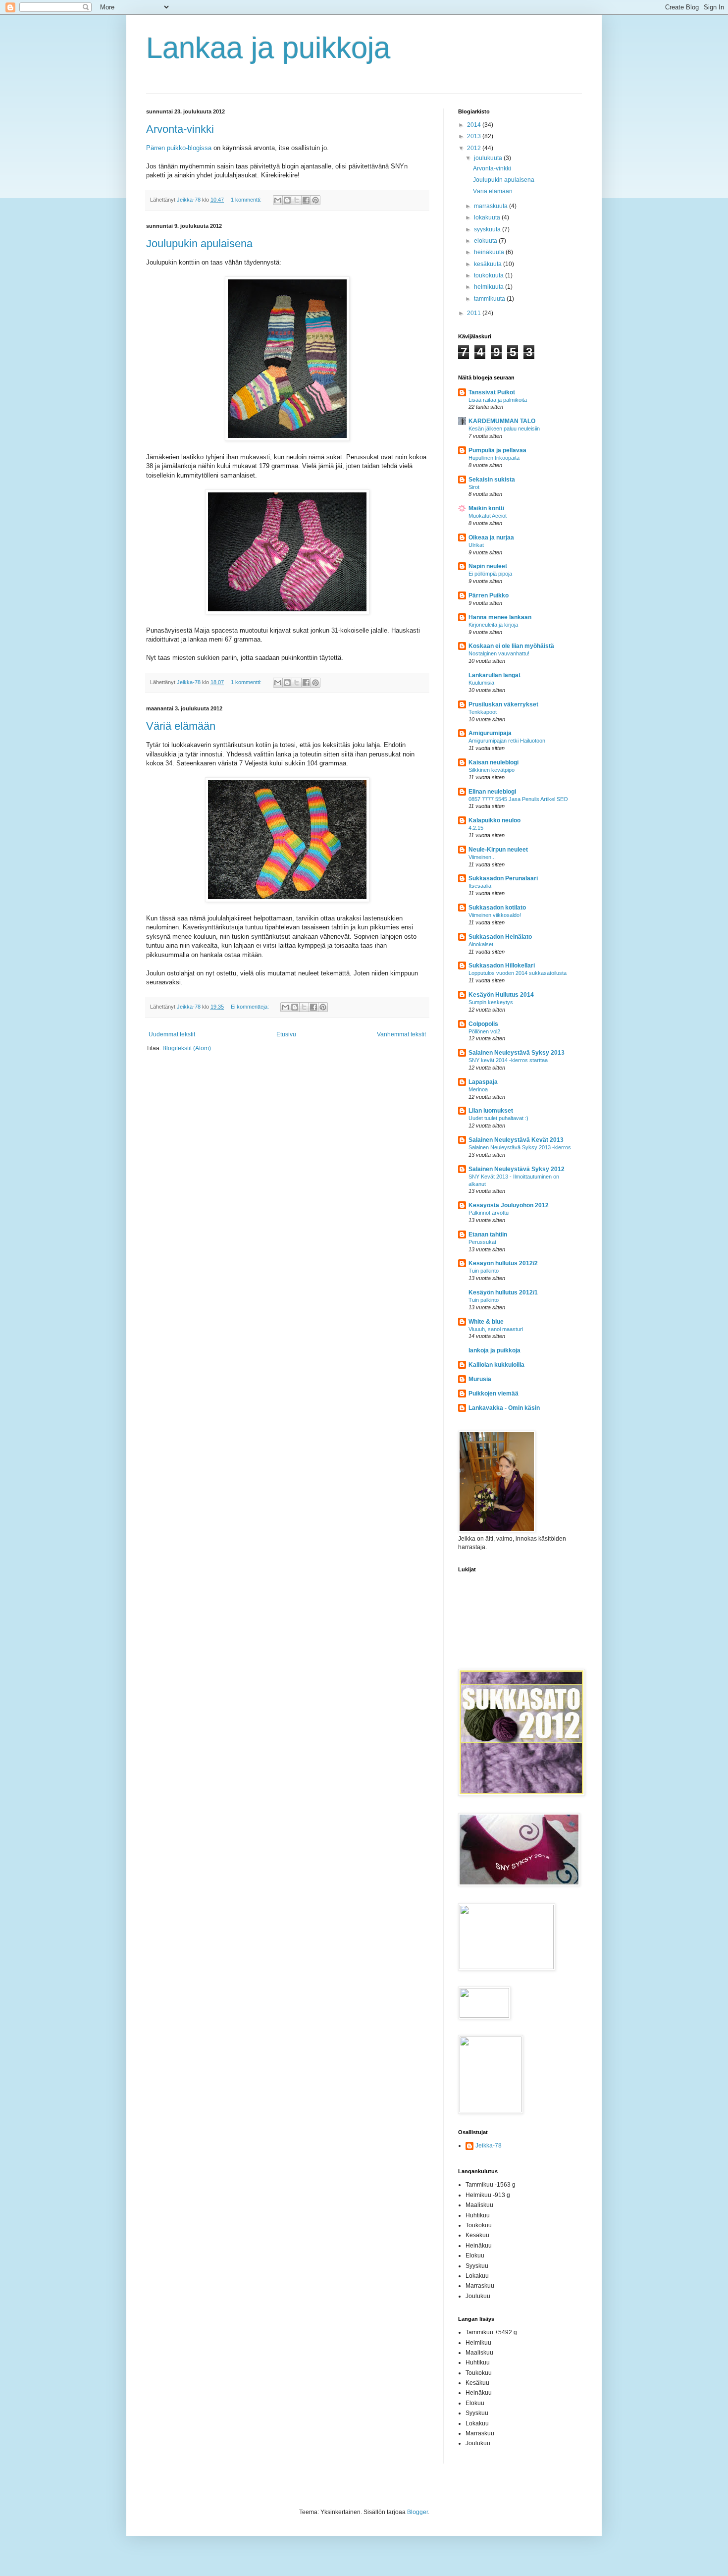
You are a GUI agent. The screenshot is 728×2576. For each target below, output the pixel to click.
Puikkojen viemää (494, 1394)
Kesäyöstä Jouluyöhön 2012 (509, 1205)
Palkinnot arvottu (489, 1213)
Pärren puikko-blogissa (179, 148)
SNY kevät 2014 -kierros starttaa (508, 1060)
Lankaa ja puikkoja (268, 48)
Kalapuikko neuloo (494, 820)
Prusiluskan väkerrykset (503, 704)
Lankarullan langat (494, 675)
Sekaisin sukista (492, 480)
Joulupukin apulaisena (199, 243)
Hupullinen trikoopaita (494, 458)
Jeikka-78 (189, 200)
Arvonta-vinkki (180, 129)
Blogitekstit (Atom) (187, 1048)
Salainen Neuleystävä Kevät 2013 (516, 1140)
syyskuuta (488, 229)
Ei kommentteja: (251, 1007)
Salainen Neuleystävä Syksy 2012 (517, 1169)
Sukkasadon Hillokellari (502, 966)
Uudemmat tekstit (172, 1034)
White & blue (486, 1322)
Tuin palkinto (484, 1271)
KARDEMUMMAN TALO (502, 421)
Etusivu (286, 1034)
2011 (475, 313)
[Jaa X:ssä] (297, 200)
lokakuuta (488, 217)
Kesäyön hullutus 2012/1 (503, 1292)
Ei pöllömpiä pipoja (490, 574)
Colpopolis (483, 1024)
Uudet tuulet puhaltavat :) (498, 1118)
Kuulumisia (481, 683)
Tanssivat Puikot (492, 392)
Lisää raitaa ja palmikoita (498, 400)
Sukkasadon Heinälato (500, 937)
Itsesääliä (480, 886)
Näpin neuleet (488, 566)
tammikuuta (490, 299)
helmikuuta (490, 287)
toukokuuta (490, 275)
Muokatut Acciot (488, 516)
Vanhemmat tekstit (401, 1034)
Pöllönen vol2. (485, 1031)
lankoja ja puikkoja (494, 1350)
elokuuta (486, 241)
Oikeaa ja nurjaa (491, 537)
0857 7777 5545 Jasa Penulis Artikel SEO (518, 799)
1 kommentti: (247, 200)
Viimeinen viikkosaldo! (495, 915)
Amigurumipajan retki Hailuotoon (507, 741)
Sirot (474, 487)
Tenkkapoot (483, 712)
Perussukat (482, 1242)
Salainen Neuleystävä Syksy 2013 (517, 1053)
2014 (475, 125)
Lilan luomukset (491, 1111)
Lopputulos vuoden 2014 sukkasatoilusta (518, 973)
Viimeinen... (482, 857)
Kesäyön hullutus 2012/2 (503, 1263)
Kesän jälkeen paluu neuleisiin (504, 429)
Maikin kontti (486, 508)
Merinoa (478, 1089)
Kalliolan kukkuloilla (496, 1365)
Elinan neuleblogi (492, 792)
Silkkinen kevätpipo (492, 770)
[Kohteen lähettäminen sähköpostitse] (278, 200)
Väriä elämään (181, 726)
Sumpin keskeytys (491, 1002)
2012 (475, 148)
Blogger (417, 2512)
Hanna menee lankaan (500, 617)
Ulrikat (476, 545)
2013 (475, 136)
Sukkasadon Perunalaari (503, 878)
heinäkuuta (490, 252)
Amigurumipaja (490, 733)
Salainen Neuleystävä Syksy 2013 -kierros (520, 1147)
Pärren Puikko (489, 595)
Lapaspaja (483, 1082)
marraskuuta (492, 206)
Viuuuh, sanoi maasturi (496, 1329)
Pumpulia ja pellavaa (497, 450)
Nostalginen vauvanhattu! (499, 653)
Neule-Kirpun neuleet (498, 850)
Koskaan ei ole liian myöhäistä (511, 646)
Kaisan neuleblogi (494, 762)
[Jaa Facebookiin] (306, 200)
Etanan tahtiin (488, 1234)
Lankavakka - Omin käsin (504, 1408)
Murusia (480, 1379)
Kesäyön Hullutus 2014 (501, 995)
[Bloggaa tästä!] (287, 200)
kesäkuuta (489, 264)
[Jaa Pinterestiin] (315, 200)
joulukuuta (489, 158)
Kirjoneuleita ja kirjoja (493, 625)
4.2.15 (476, 828)
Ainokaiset (481, 944)
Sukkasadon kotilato (497, 908)
